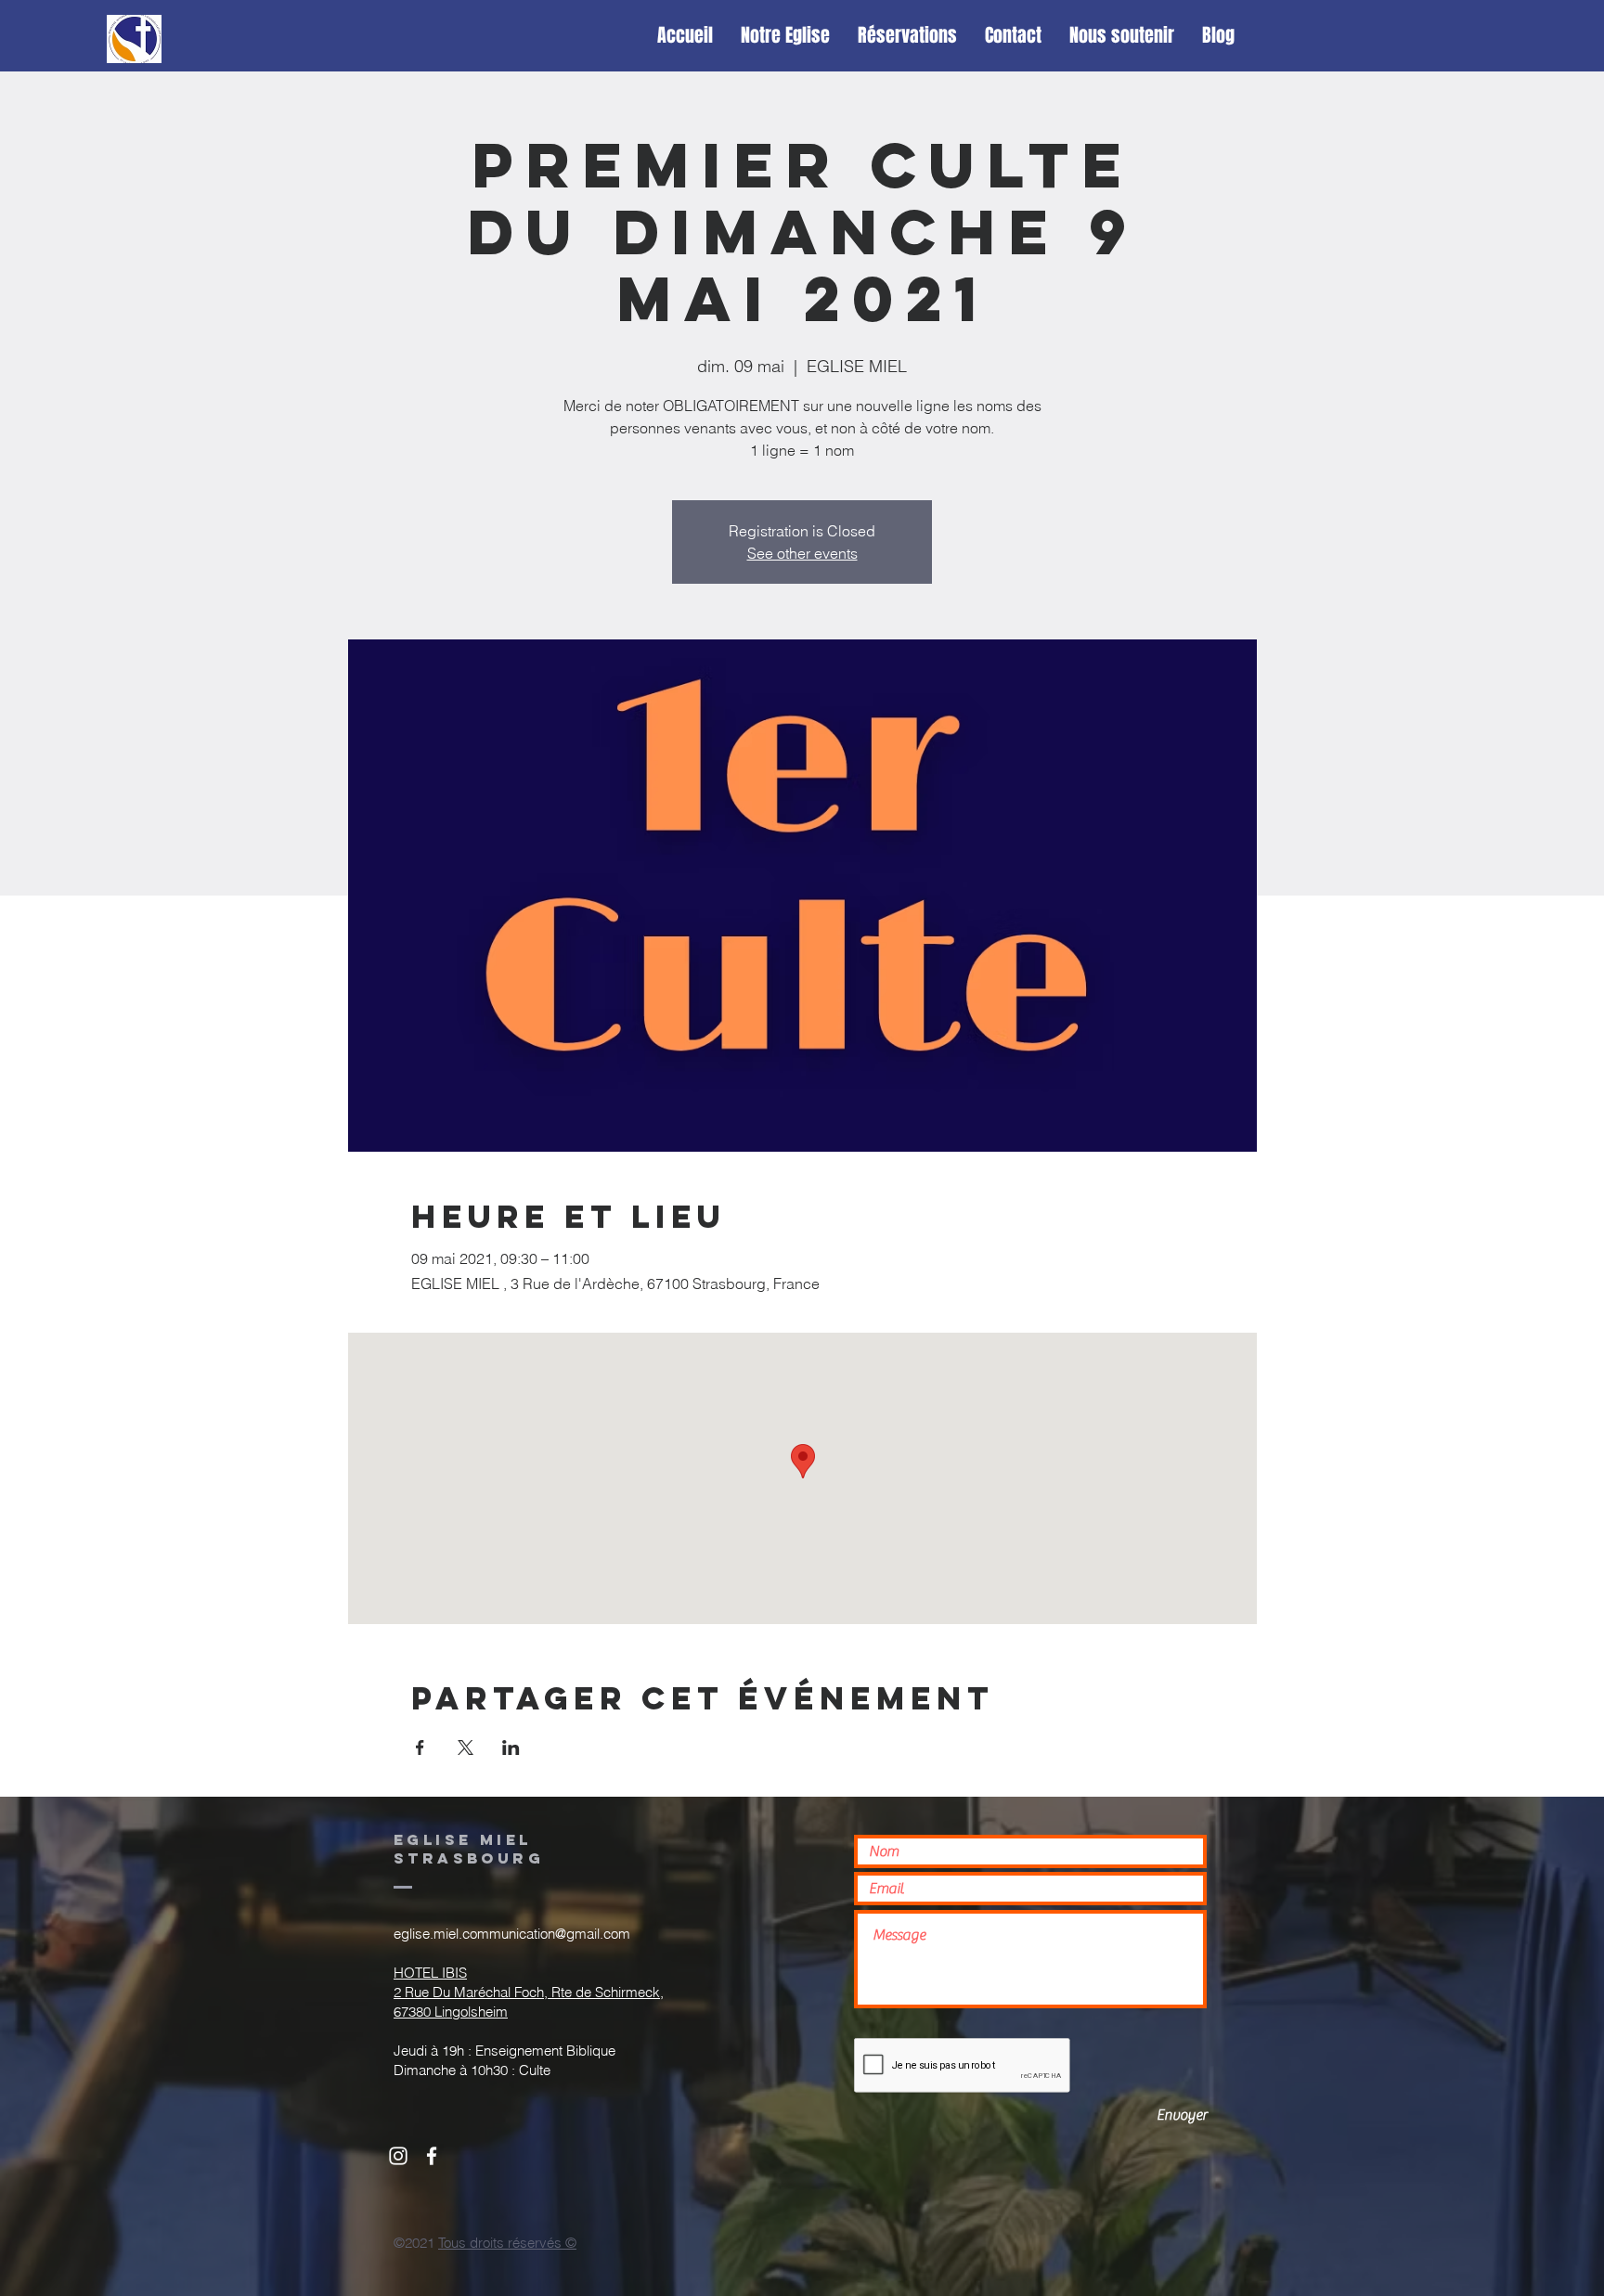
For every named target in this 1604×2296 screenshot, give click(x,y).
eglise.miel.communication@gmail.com (512, 1934)
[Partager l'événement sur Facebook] (420, 1748)
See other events (802, 553)
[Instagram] (398, 2156)
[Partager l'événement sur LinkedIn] (511, 1748)
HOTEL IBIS (430, 1973)
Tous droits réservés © (507, 2243)
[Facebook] (432, 2156)
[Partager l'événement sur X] (466, 1748)
